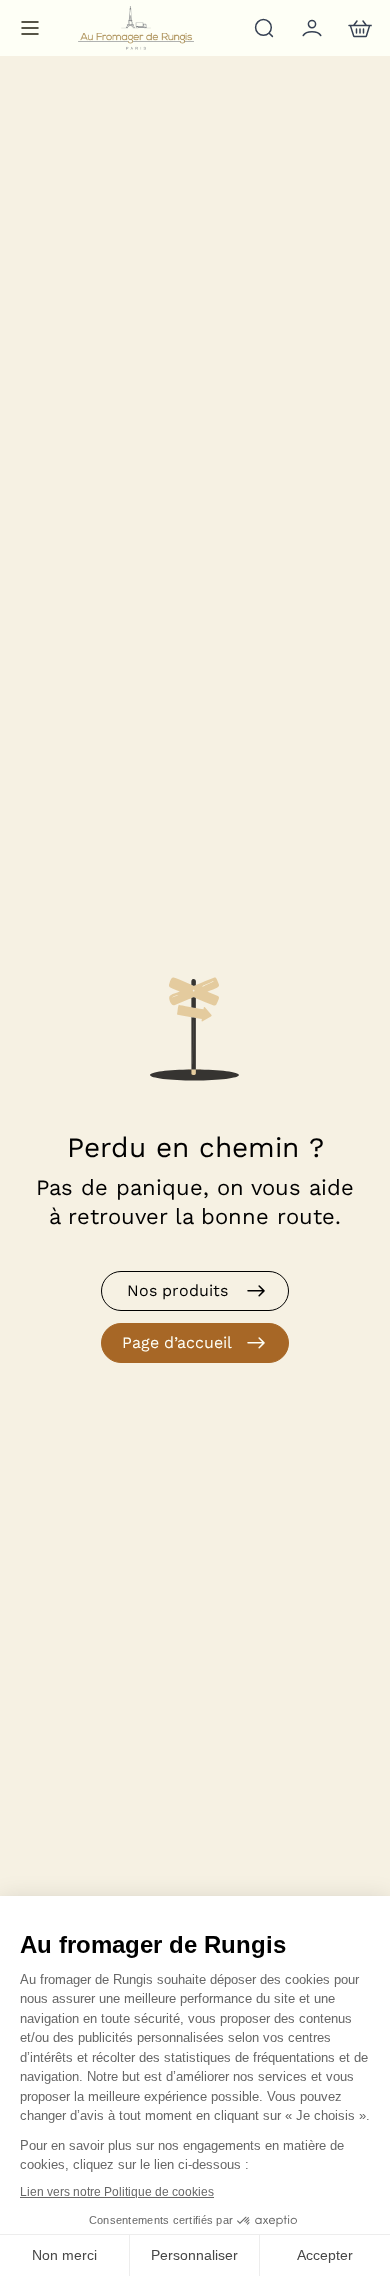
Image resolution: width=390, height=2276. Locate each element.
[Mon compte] (310, 28)
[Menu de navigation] (30, 28)
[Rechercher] (262, 28)
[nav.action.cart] (358, 28)
